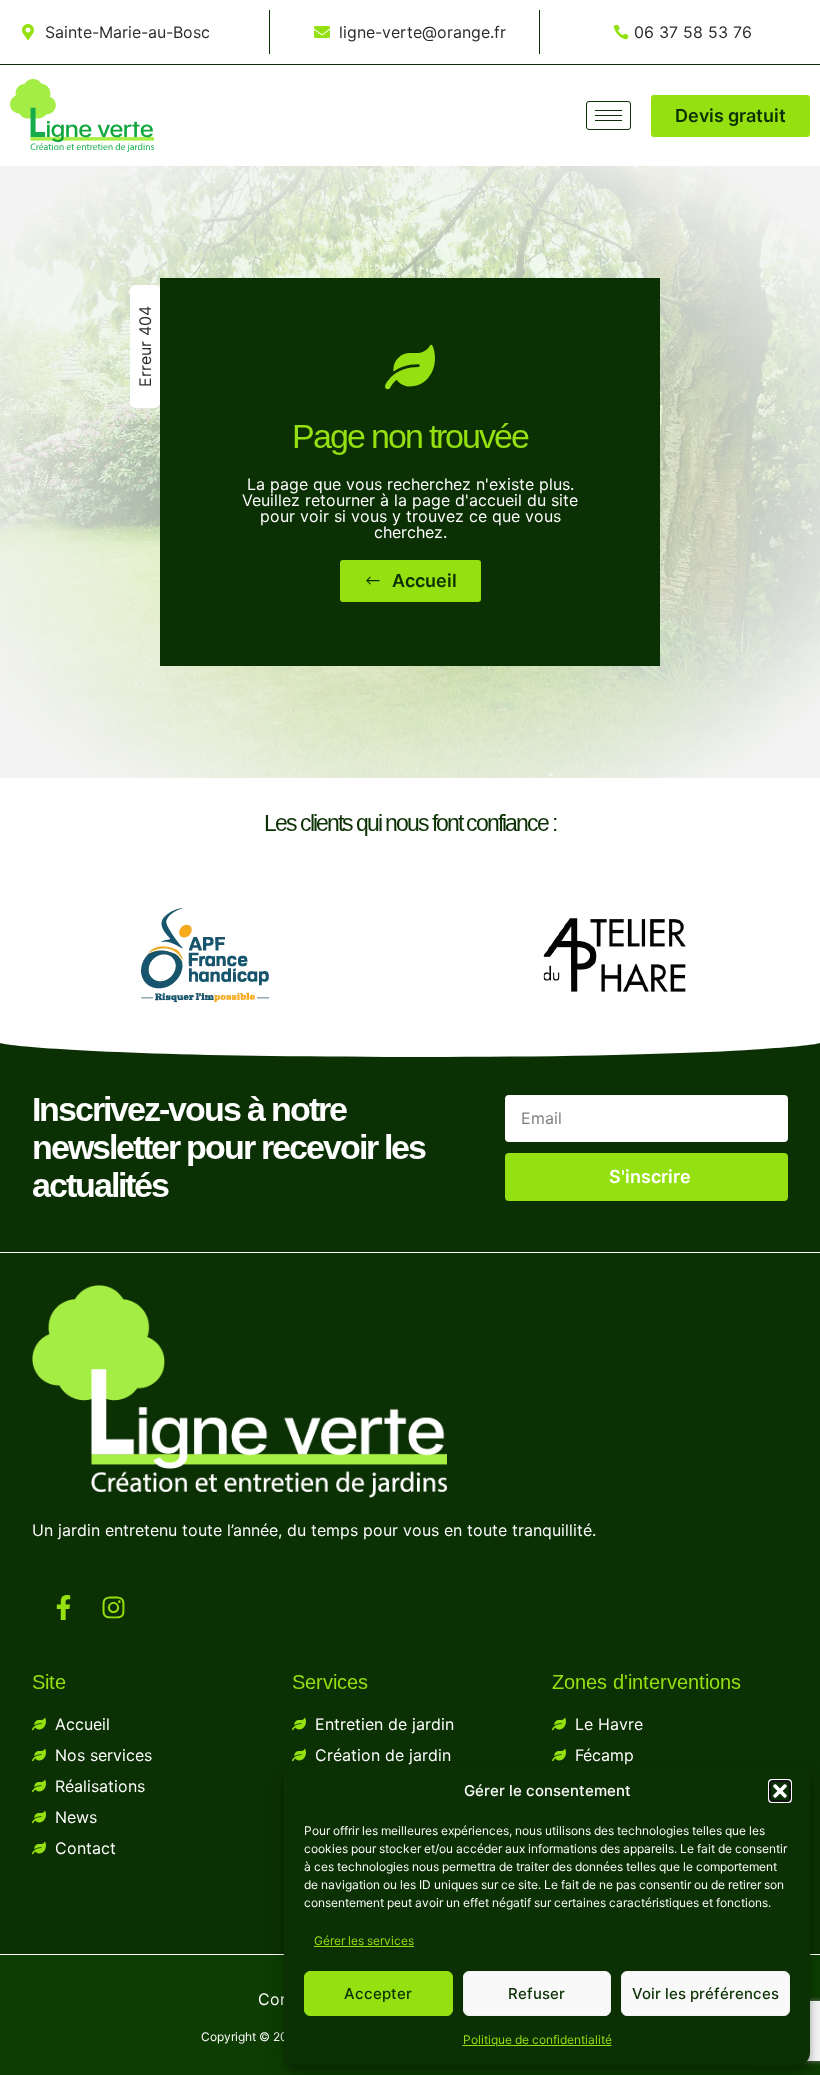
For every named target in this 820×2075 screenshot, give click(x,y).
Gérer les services (364, 1940)
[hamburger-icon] (608, 115)
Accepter (378, 1993)
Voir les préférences (705, 1993)
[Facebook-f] (64, 1608)
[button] (780, 1791)
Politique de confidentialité (537, 2039)
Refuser (536, 1993)
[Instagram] (114, 1608)
